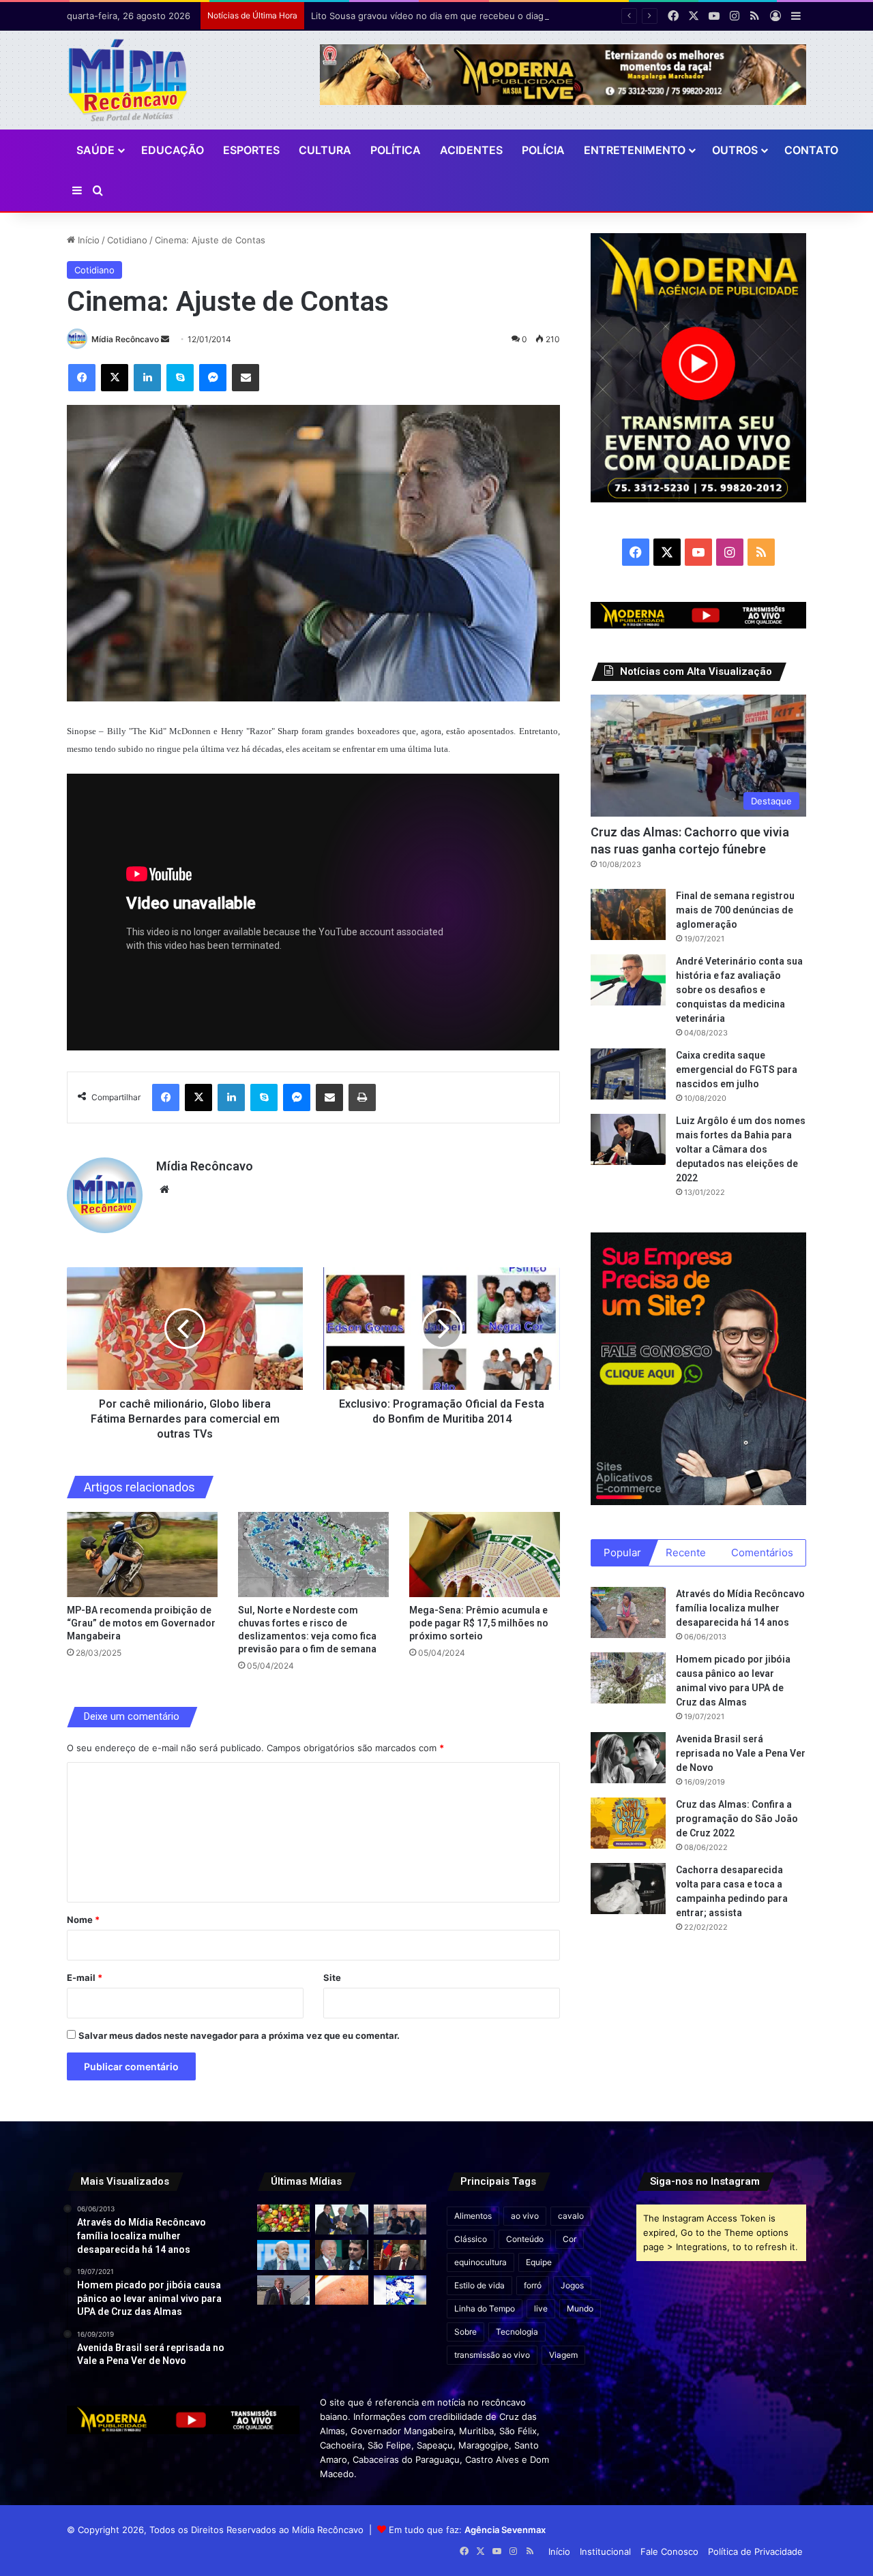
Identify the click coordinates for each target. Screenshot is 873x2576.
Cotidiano (127, 240)
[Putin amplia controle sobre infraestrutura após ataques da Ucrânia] (400, 2255)
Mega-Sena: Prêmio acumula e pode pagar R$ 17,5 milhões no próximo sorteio (479, 1623)
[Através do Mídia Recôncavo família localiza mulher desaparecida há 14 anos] (628, 1612)
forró (533, 2285)
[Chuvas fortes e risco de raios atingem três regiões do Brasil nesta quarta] (400, 2290)
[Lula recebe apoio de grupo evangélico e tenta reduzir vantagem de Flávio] (283, 2255)
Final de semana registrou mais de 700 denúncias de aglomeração (735, 910)
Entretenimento (635, 150)
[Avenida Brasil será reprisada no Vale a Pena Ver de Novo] (628, 1758)
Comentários (762, 1552)
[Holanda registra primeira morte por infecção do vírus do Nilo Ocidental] (341, 2290)
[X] (115, 378)
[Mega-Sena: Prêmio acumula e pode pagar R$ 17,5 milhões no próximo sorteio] (485, 1555)
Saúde (95, 150)
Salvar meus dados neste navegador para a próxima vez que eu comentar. (239, 2035)
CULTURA (325, 150)
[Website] (164, 1189)
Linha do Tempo (485, 2308)
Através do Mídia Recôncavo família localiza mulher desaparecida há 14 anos (740, 1608)
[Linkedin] (147, 378)
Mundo (580, 2308)
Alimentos (473, 2216)
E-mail (85, 1978)
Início (87, 240)
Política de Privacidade (755, 2551)
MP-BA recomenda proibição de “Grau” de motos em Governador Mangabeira (141, 1623)
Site (332, 1978)
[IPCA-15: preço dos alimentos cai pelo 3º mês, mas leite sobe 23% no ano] (283, 2218)
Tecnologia (517, 2332)
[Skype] (180, 378)
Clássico (471, 2239)
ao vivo (525, 2216)
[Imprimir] (362, 1097)
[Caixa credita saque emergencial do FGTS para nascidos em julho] (628, 1074)
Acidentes (471, 150)
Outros (735, 150)
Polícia (543, 150)
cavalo (571, 2216)
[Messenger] (213, 378)
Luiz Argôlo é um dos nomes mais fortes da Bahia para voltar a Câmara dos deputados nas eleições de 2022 (741, 1149)
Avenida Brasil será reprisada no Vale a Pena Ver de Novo (741, 1753)
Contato (811, 150)
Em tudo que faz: (467, 2530)
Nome (83, 1920)
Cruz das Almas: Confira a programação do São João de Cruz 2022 (737, 1819)
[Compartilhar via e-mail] (246, 378)
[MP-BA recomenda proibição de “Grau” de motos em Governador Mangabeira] (142, 1555)
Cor (569, 2239)
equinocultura (480, 2262)
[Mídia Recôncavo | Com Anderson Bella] (128, 80)
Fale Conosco (669, 2551)
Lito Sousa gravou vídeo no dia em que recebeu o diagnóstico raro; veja (464, 16)
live (541, 2308)
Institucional (605, 2551)
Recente (686, 1552)
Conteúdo (525, 2239)
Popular (622, 1552)
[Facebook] (82, 378)
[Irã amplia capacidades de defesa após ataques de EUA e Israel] (283, 2290)
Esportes (251, 150)
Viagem (563, 2355)
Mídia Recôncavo (125, 339)
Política (396, 150)
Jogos (572, 2285)
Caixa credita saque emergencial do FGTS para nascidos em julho (737, 1070)
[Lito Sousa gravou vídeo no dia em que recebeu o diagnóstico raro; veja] (400, 2219)
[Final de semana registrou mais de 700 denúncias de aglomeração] (628, 914)
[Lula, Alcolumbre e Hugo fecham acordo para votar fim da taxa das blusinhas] (341, 2219)
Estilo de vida (479, 2285)
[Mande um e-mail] (165, 339)
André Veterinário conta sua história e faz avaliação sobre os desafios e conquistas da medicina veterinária (739, 990)
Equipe (539, 2262)
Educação (173, 150)
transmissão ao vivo (492, 2355)
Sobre (465, 2332)
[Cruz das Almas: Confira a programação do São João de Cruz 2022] (628, 1823)
